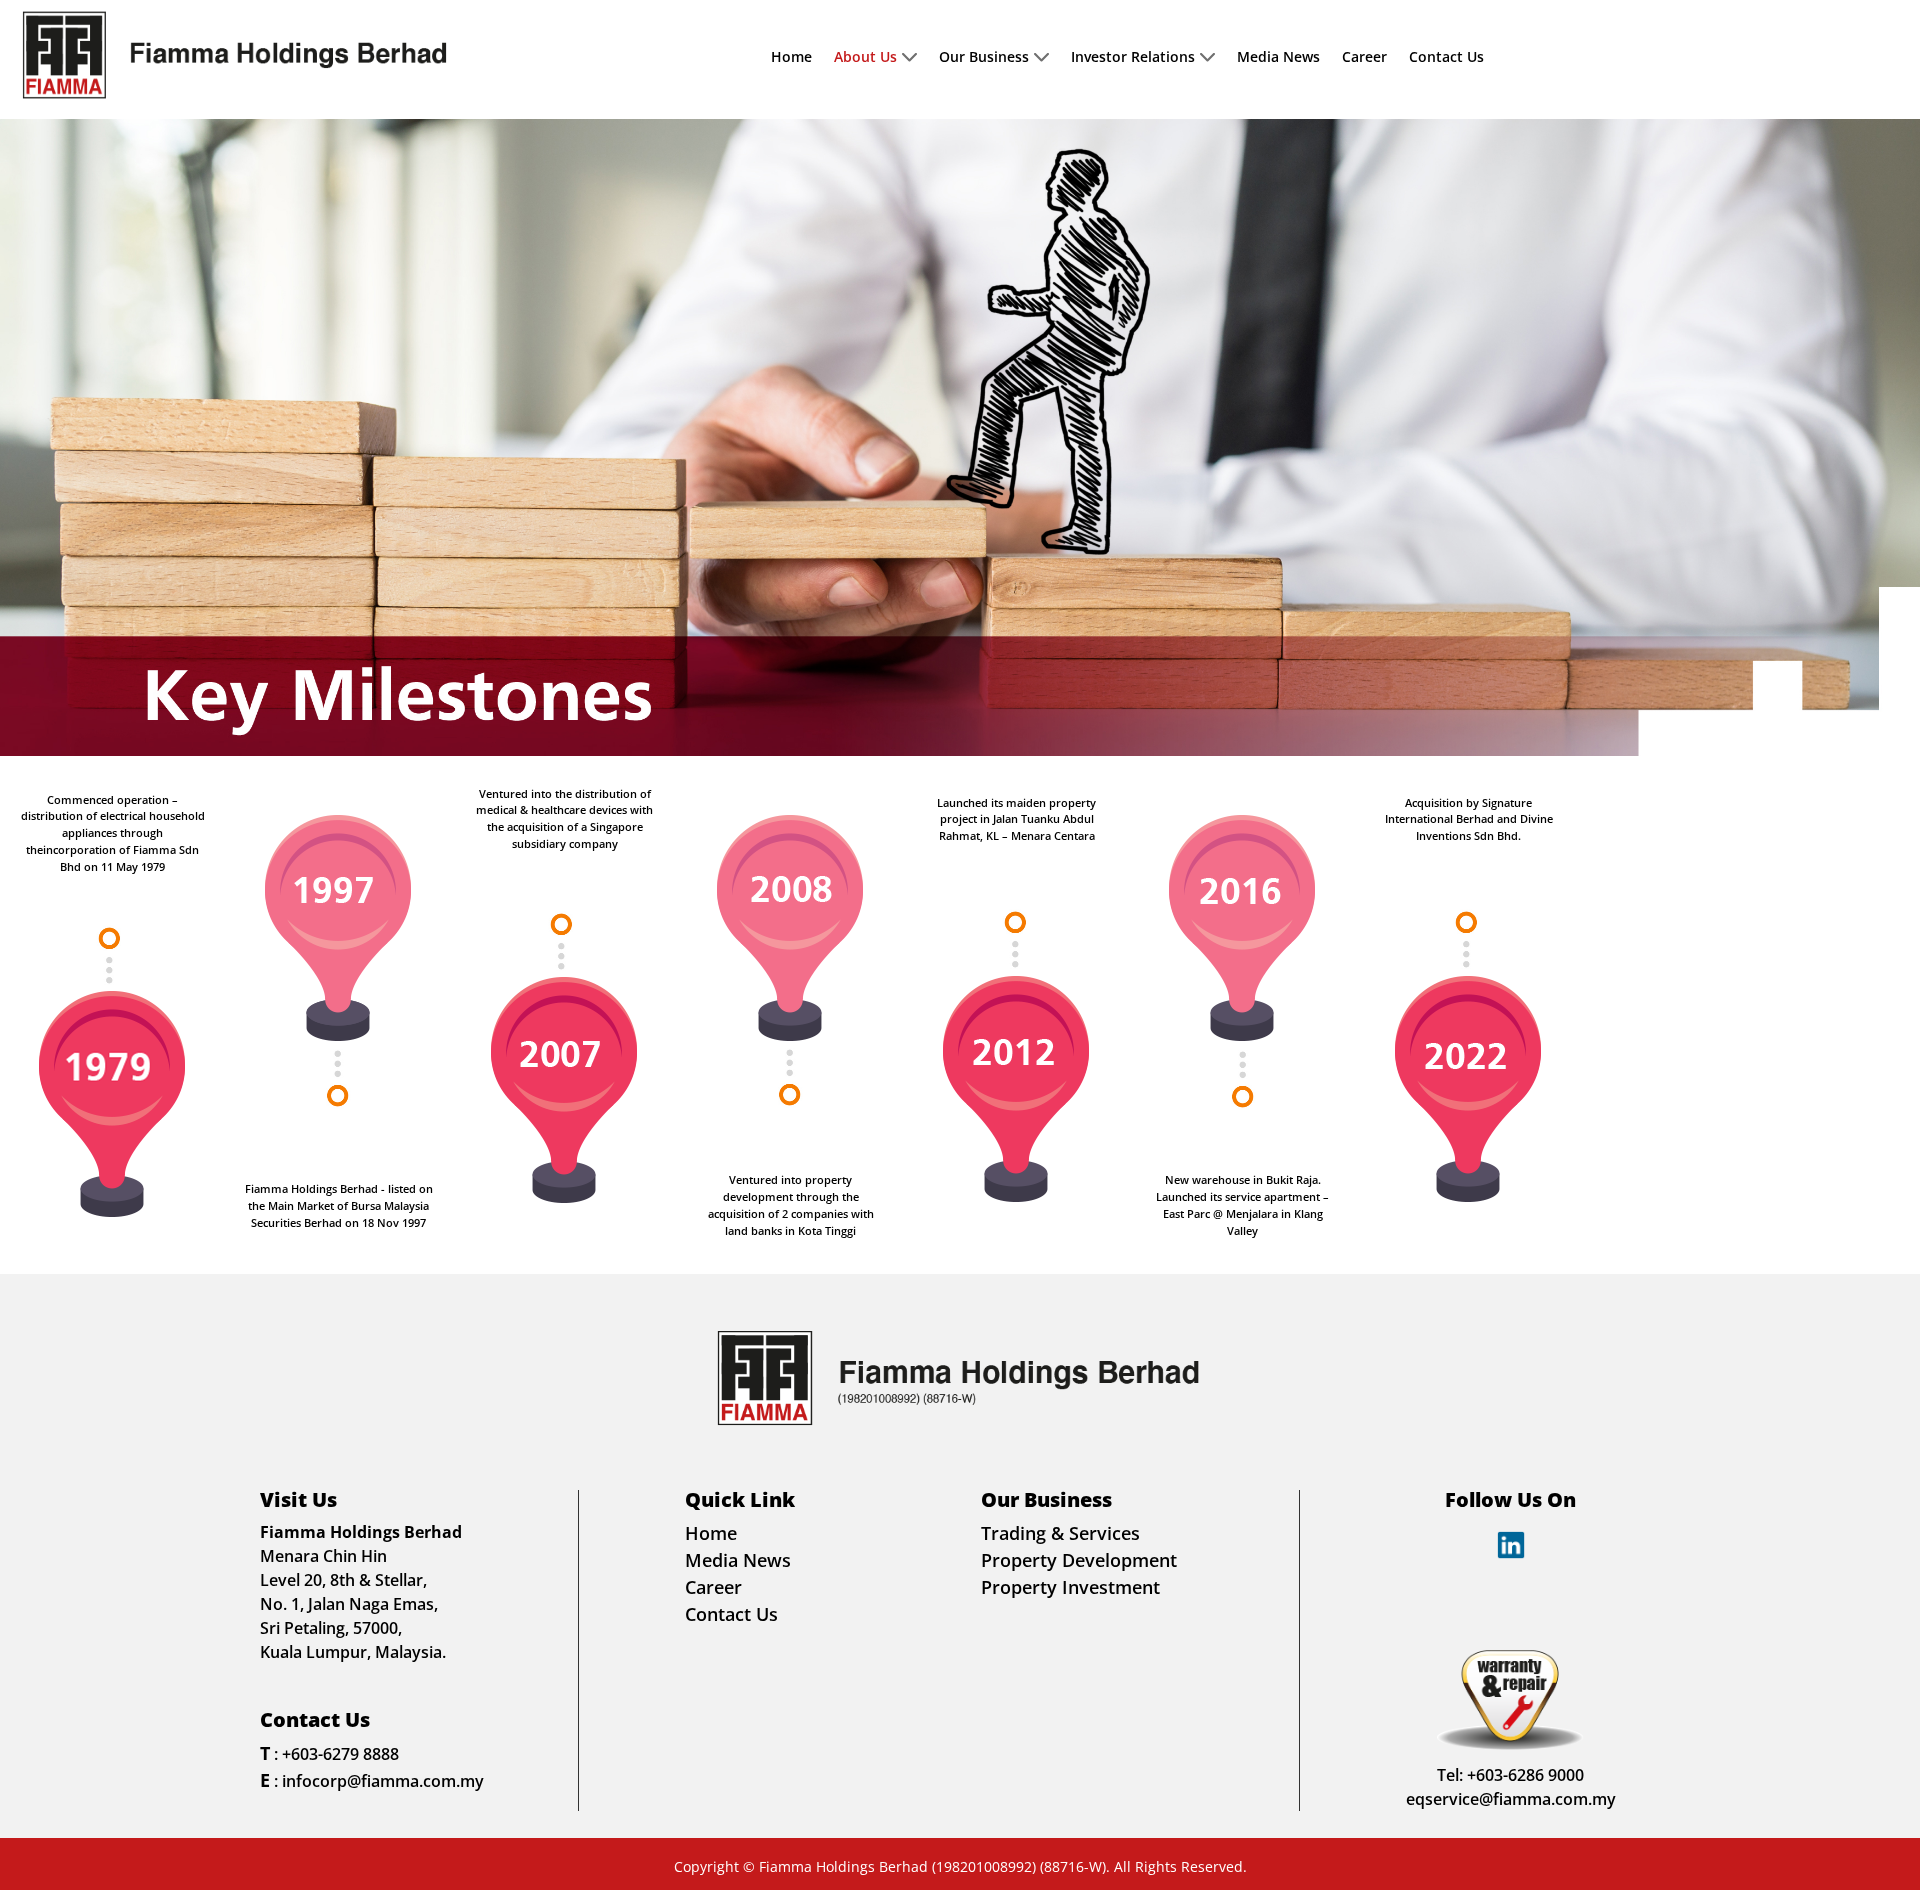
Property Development (1079, 1560)
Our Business (984, 58)
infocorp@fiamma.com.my (383, 1781)
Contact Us (1446, 58)
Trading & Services (1060, 1533)
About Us (865, 58)
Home (791, 58)
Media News (1278, 58)
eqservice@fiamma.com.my (1511, 1799)
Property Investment (1070, 1587)
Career (1364, 58)
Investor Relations (1133, 58)
